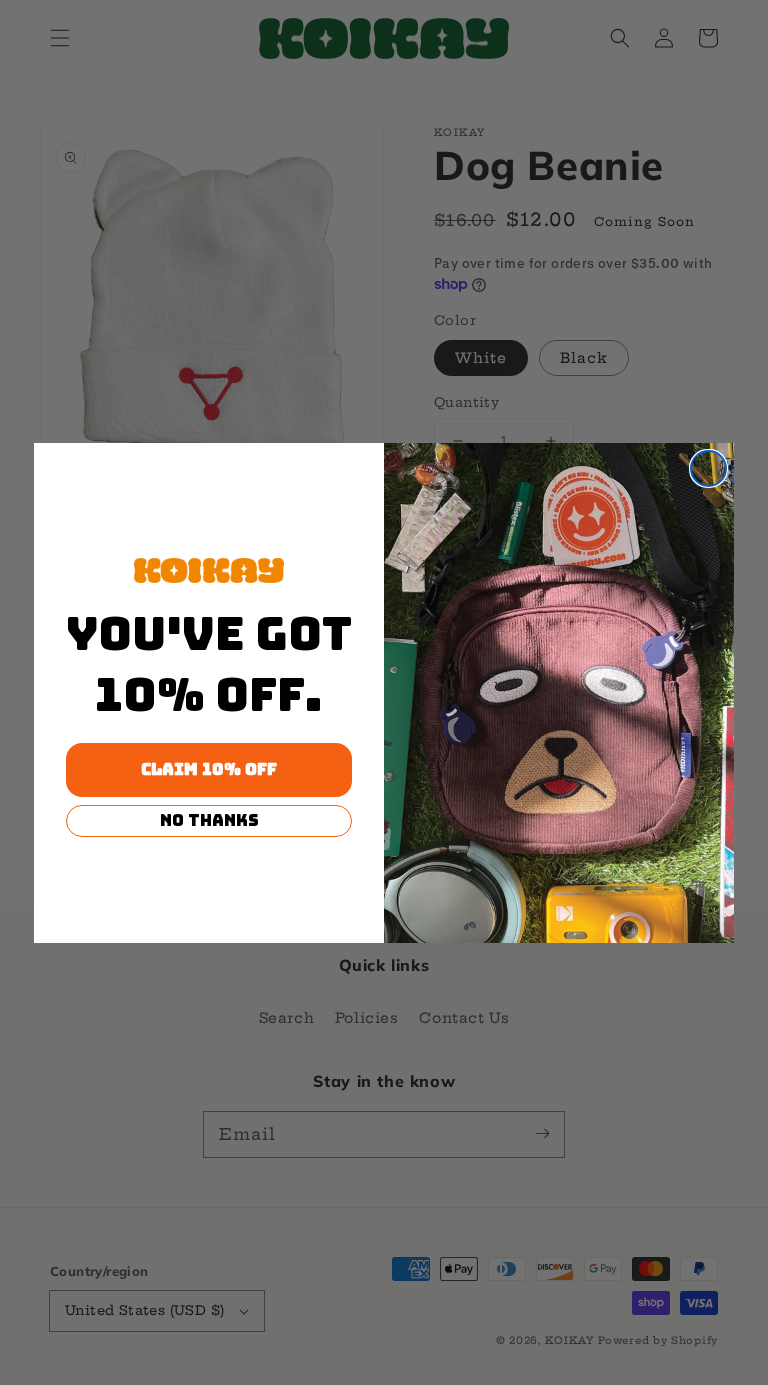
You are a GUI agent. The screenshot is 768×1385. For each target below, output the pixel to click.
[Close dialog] (708, 468)
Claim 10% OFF (209, 769)
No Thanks (209, 820)
